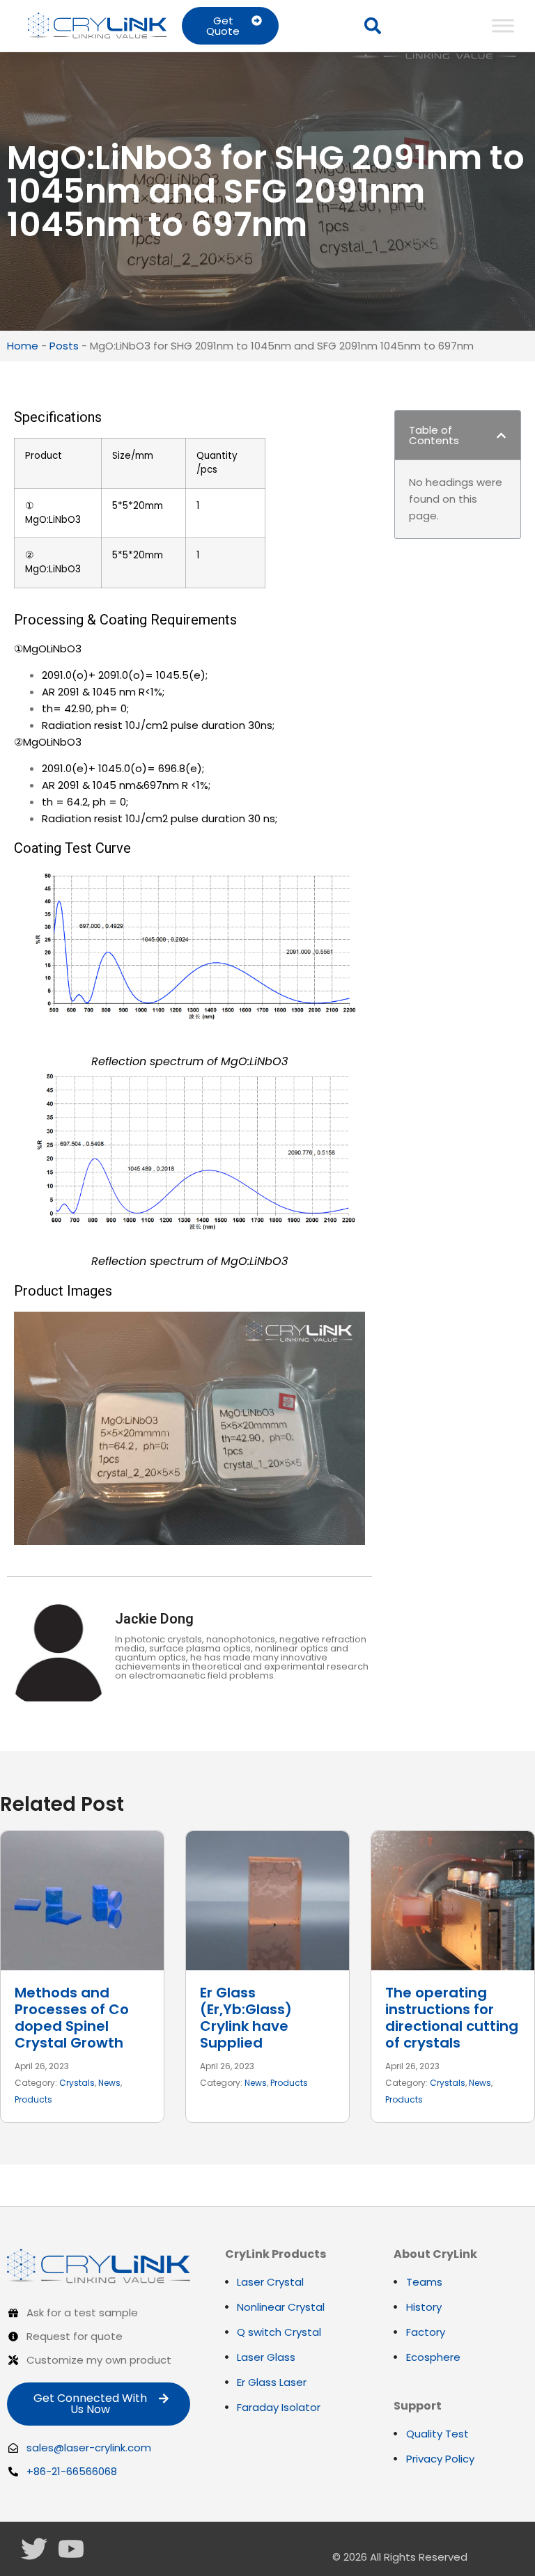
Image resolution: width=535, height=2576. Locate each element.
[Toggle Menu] (503, 25)
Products (33, 2099)
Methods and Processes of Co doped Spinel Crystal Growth (72, 2018)
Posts (64, 346)
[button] (373, 26)
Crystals (77, 2083)
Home (23, 346)
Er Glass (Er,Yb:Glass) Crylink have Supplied (246, 2018)
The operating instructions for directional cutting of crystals (452, 2018)
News (109, 2083)
